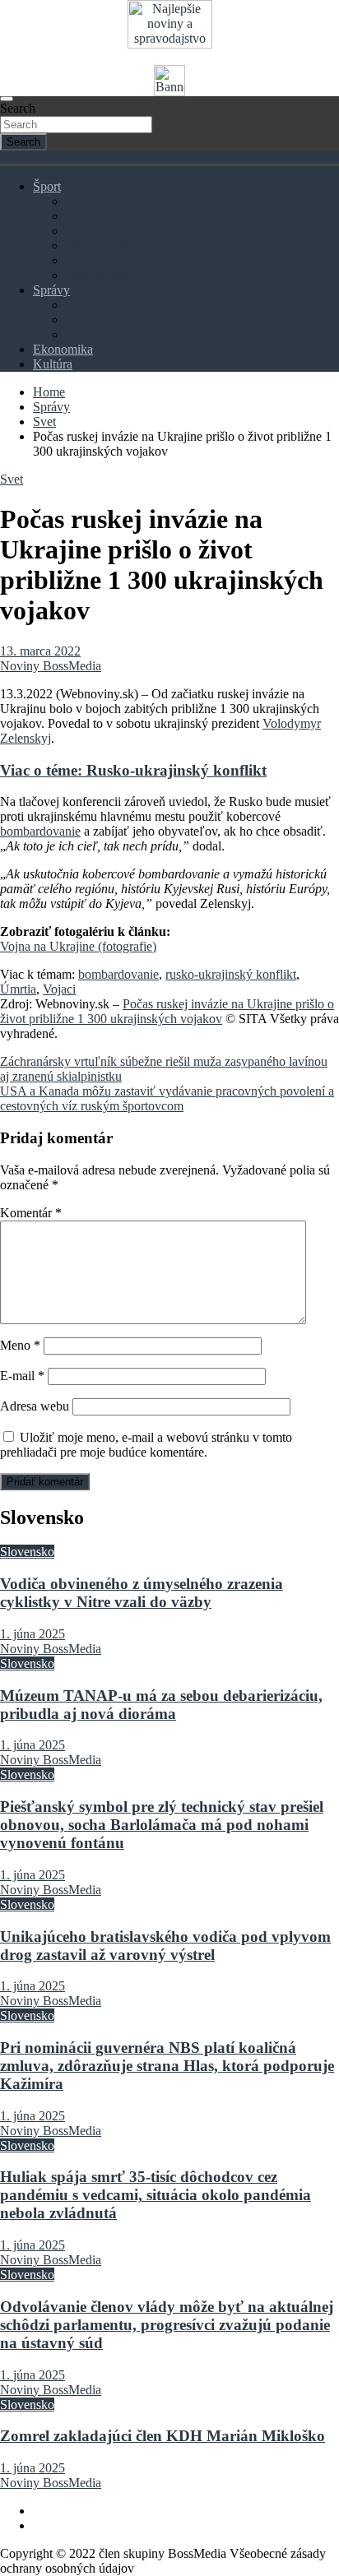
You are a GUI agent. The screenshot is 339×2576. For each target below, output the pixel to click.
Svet (77, 320)
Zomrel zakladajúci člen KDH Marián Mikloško (163, 2436)
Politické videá (104, 334)
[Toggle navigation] (7, 99)
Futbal (82, 201)
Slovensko (93, 305)
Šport (47, 186)
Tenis (80, 260)
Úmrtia (18, 989)
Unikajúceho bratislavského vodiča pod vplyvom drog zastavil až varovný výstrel (165, 1946)
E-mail (22, 1376)
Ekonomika (63, 349)
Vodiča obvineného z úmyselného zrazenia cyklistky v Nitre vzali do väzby (142, 1593)
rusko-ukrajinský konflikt (231, 974)
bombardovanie (40, 831)
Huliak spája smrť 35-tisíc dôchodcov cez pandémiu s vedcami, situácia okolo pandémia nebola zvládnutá (156, 2195)
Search (18, 108)
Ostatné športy (103, 275)
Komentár (31, 1213)
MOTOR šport (104, 246)
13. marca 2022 (40, 651)
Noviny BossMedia (51, 666)
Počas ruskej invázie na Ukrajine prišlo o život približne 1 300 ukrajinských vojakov (167, 1011)
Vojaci (59, 989)
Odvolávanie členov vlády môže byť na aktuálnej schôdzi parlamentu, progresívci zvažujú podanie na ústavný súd (167, 2325)
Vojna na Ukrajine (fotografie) (78, 946)
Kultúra (53, 364)
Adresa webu (35, 1406)
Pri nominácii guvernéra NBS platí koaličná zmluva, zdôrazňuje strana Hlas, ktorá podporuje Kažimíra (167, 2066)
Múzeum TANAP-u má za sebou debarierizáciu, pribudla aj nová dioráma (161, 1705)
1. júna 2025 (33, 1634)
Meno (20, 1345)
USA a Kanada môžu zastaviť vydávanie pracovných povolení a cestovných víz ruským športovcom (167, 1098)
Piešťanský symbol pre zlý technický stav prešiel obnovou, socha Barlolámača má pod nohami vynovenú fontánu (162, 1825)
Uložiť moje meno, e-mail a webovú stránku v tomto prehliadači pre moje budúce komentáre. (146, 1445)
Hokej (82, 216)
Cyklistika (92, 231)
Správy (51, 290)
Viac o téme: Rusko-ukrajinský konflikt (133, 770)
